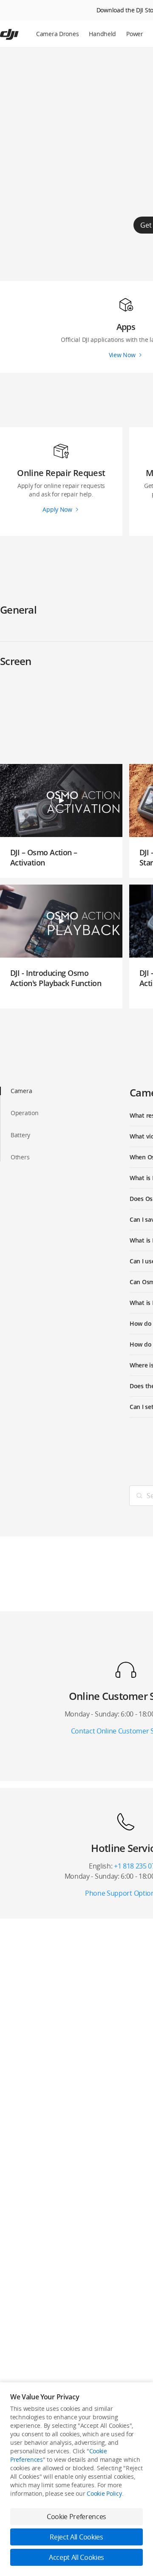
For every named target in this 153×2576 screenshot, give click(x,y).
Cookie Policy (104, 2493)
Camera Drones (57, 34)
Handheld (102, 34)
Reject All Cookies (76, 2537)
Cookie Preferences (76, 2517)
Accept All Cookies (76, 2557)
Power (135, 34)
